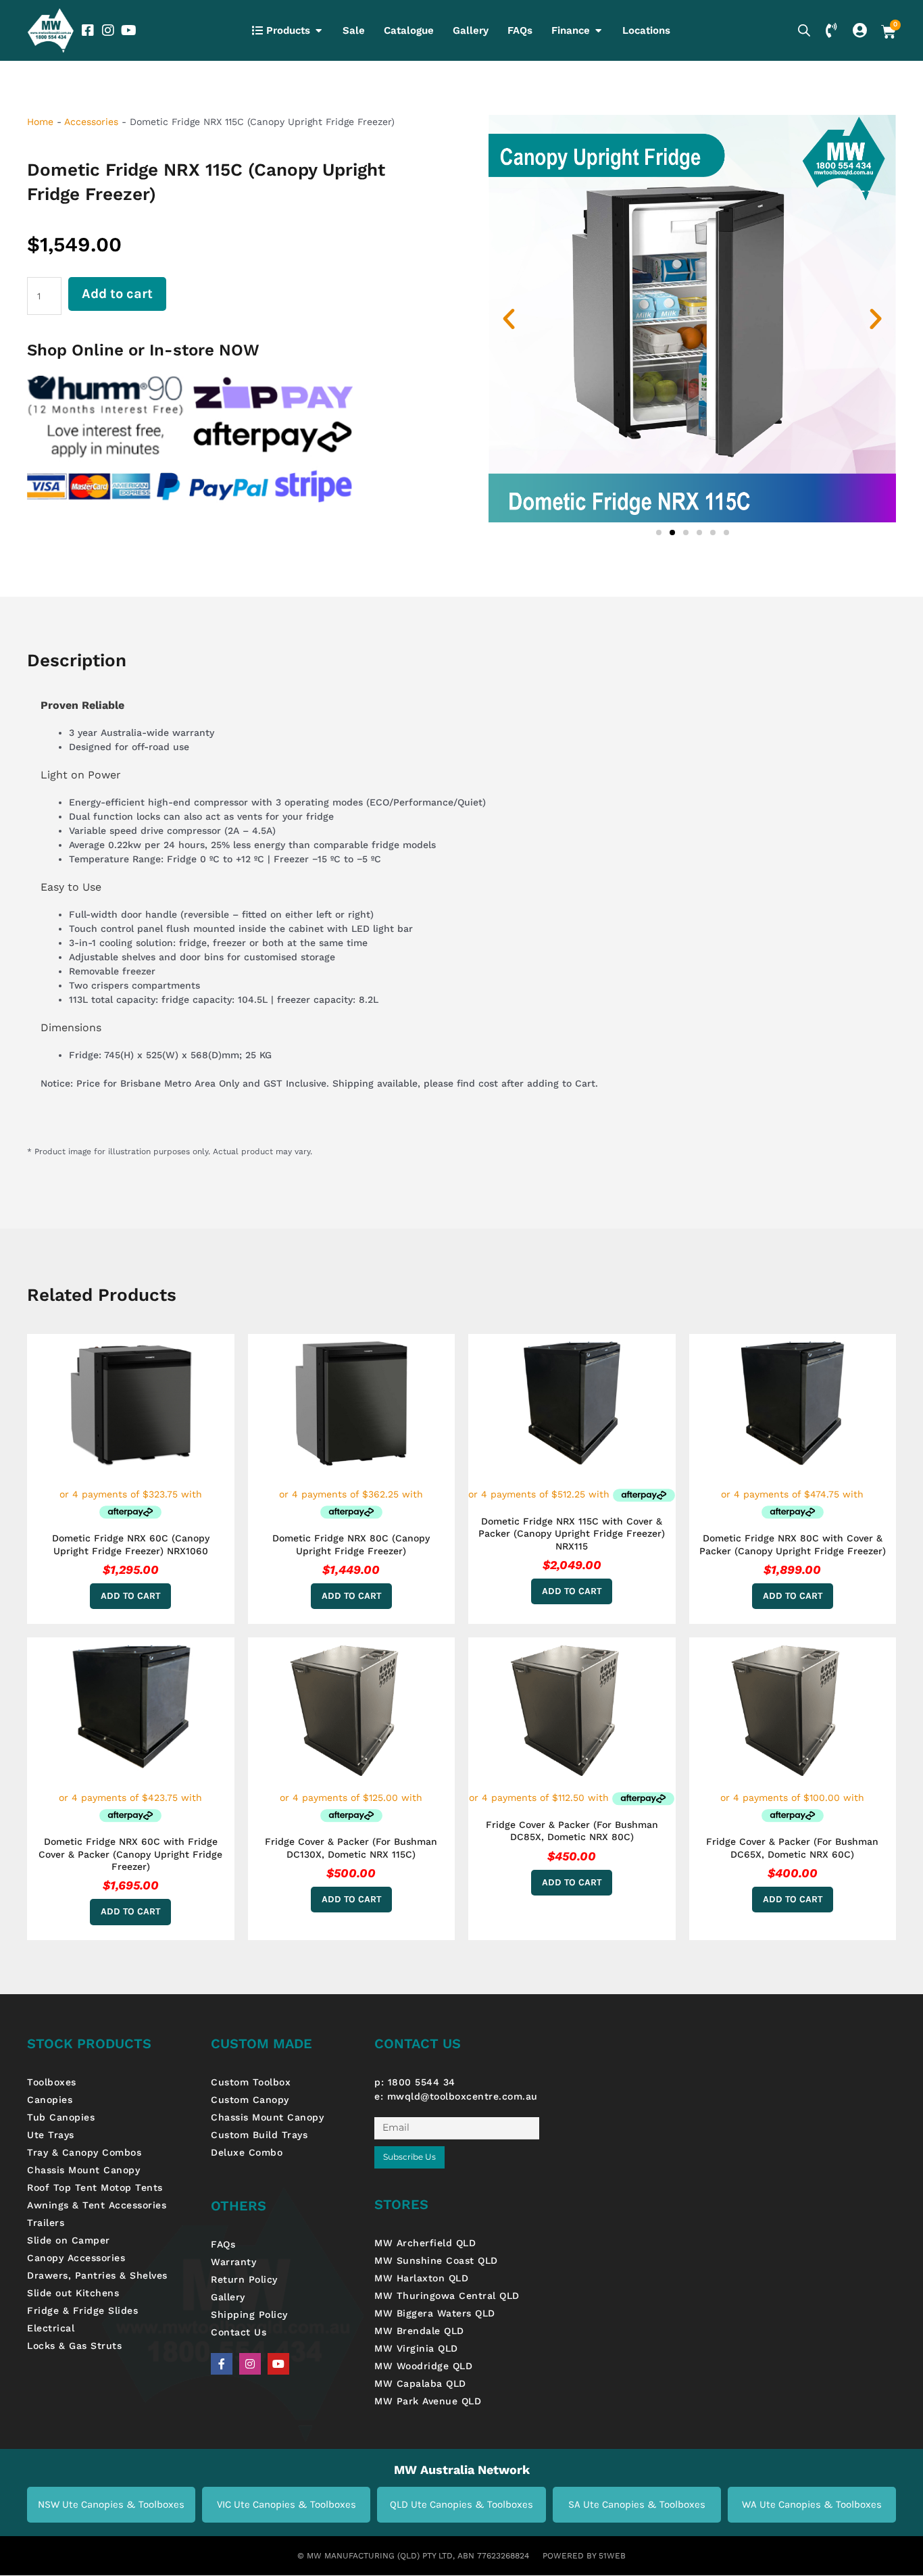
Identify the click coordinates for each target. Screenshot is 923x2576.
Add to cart (117, 294)
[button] (509, 319)
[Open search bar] (804, 30)
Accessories (91, 122)
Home (40, 122)
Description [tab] (77, 660)
